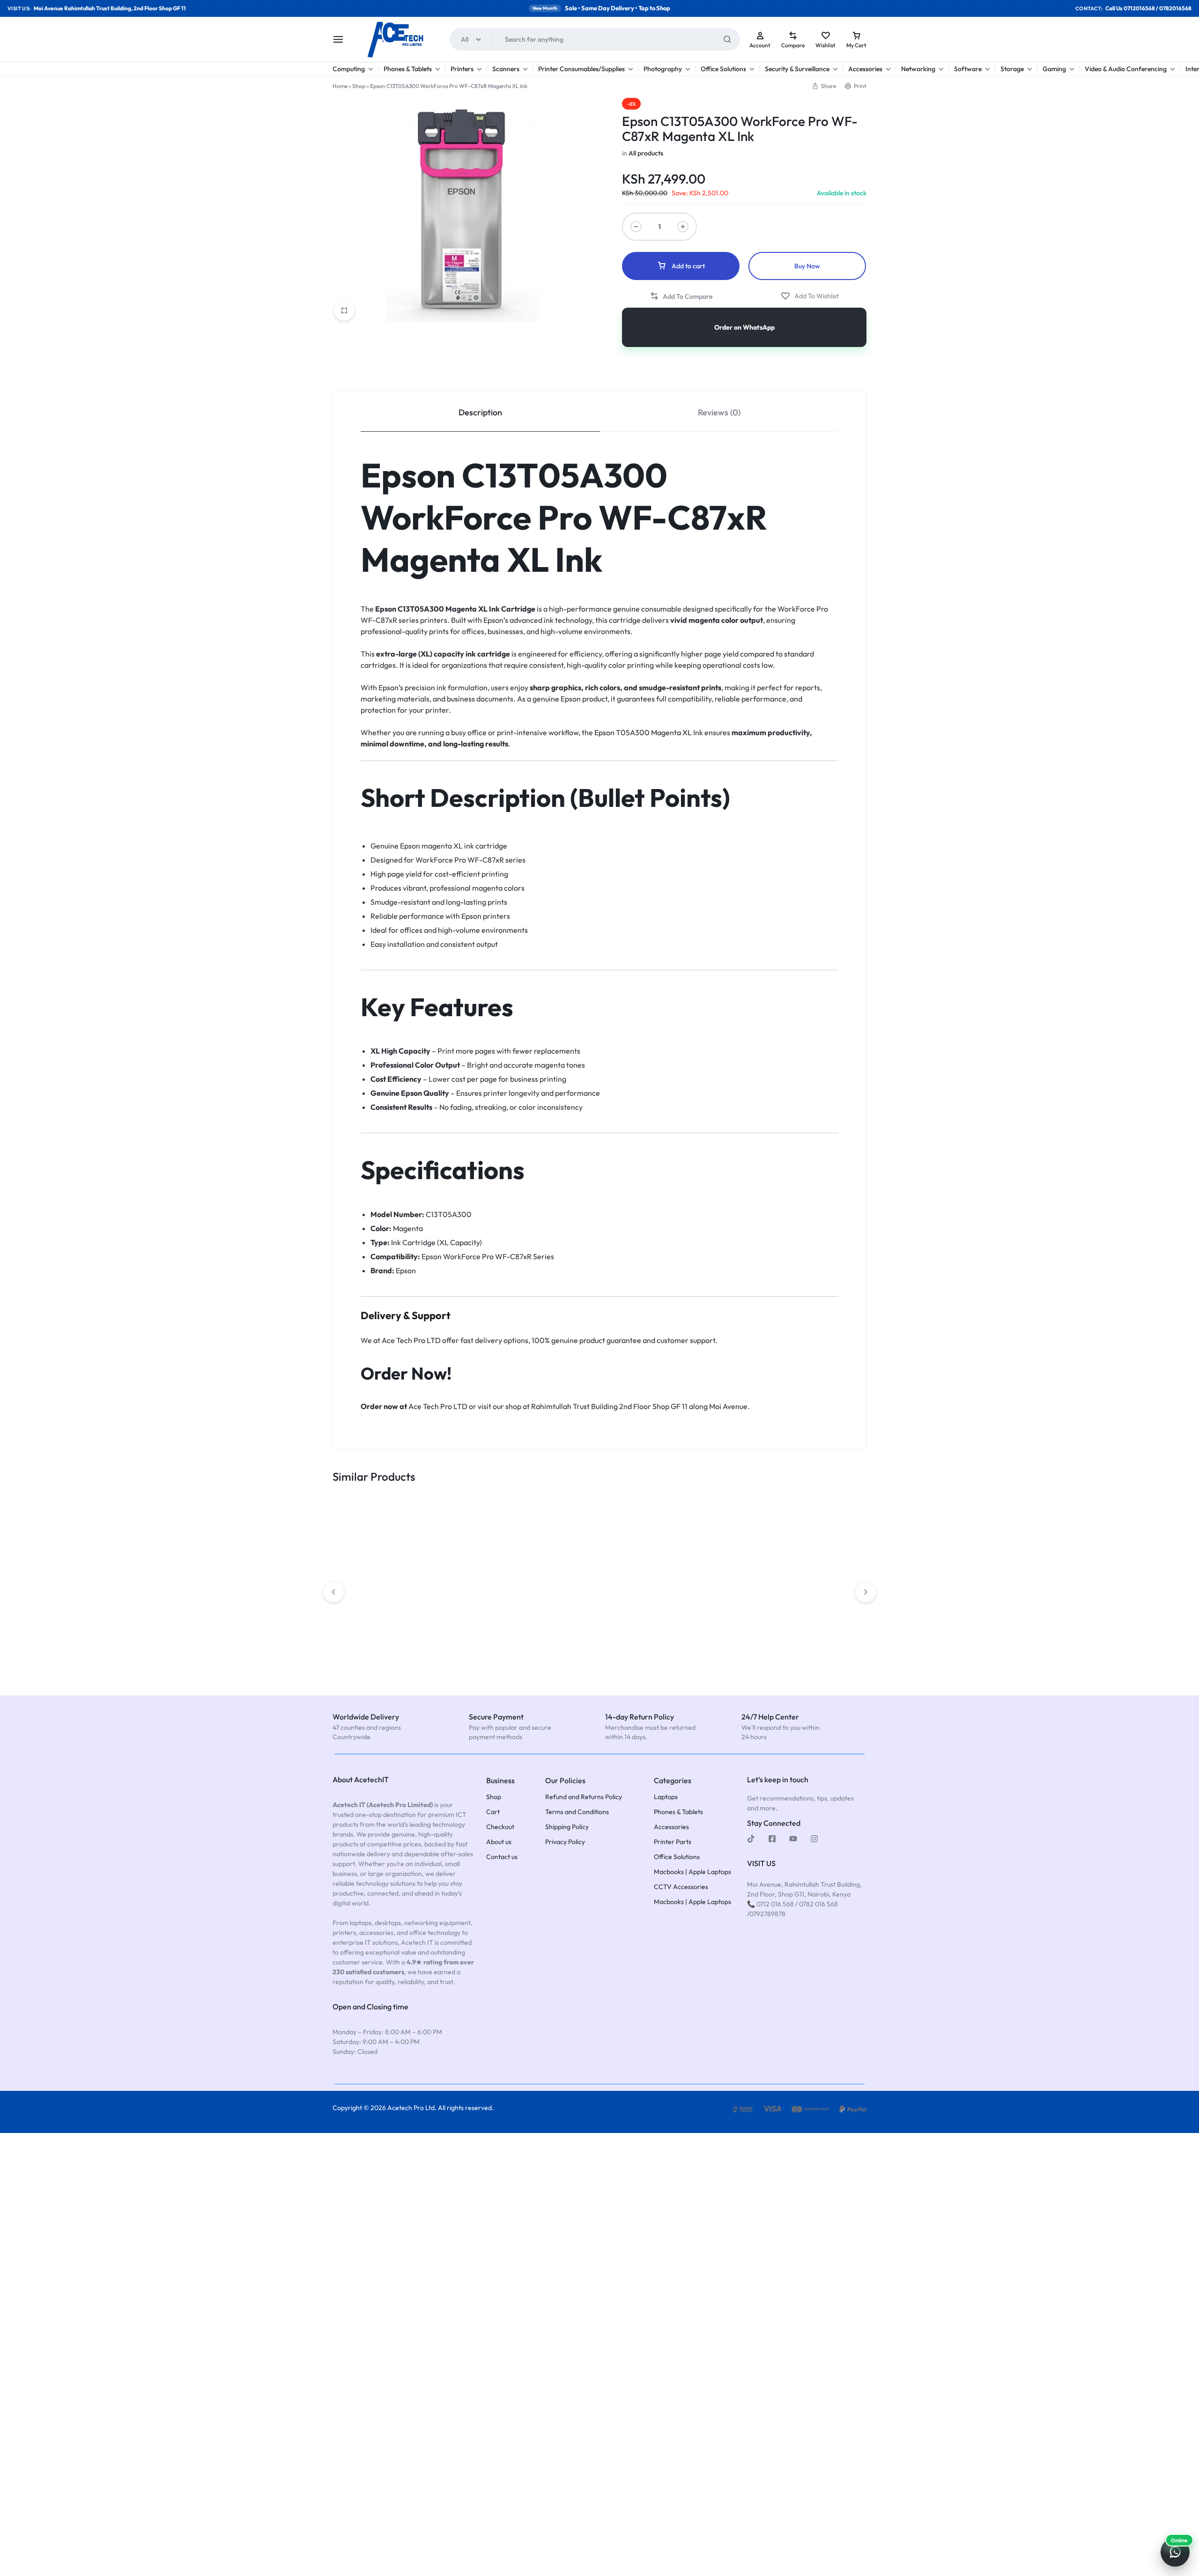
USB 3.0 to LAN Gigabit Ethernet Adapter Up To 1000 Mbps (704, 1631)
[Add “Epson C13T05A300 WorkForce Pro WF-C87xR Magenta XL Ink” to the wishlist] (810, 296)
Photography (663, 69)
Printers (462, 69)
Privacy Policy (565, 1842)
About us (499, 1842)
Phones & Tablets (408, 69)
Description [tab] (480, 412)
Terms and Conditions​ (577, 1812)
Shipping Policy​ (567, 1827)
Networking (918, 69)
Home (340, 86)
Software (968, 69)
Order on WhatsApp (744, 327)
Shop (359, 86)
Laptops (666, 1797)
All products (646, 153)
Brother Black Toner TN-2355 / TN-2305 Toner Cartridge (386, 1626)
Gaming (1054, 69)
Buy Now (807, 266)
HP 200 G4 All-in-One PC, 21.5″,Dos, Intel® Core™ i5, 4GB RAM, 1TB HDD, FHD (492, 1631)
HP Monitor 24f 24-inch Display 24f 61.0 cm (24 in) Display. (599, 1626)
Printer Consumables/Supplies (581, 69)
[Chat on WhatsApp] (1175, 2552)
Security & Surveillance (797, 69)
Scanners (506, 69)
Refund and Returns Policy (584, 1797)
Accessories (865, 69)
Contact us (502, 1857)
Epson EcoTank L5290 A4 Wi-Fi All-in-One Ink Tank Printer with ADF (813, 1631)
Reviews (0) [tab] (719, 412)
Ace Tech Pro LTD (411, 1340)
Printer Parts (673, 1842)
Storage (1012, 69)
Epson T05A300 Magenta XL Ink (648, 732)
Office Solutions (723, 69)
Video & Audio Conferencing (1126, 69)
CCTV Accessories (681, 1887)
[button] (824, 86)
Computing (349, 69)
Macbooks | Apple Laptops (692, 1872)
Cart (493, 1812)
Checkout (500, 1827)
